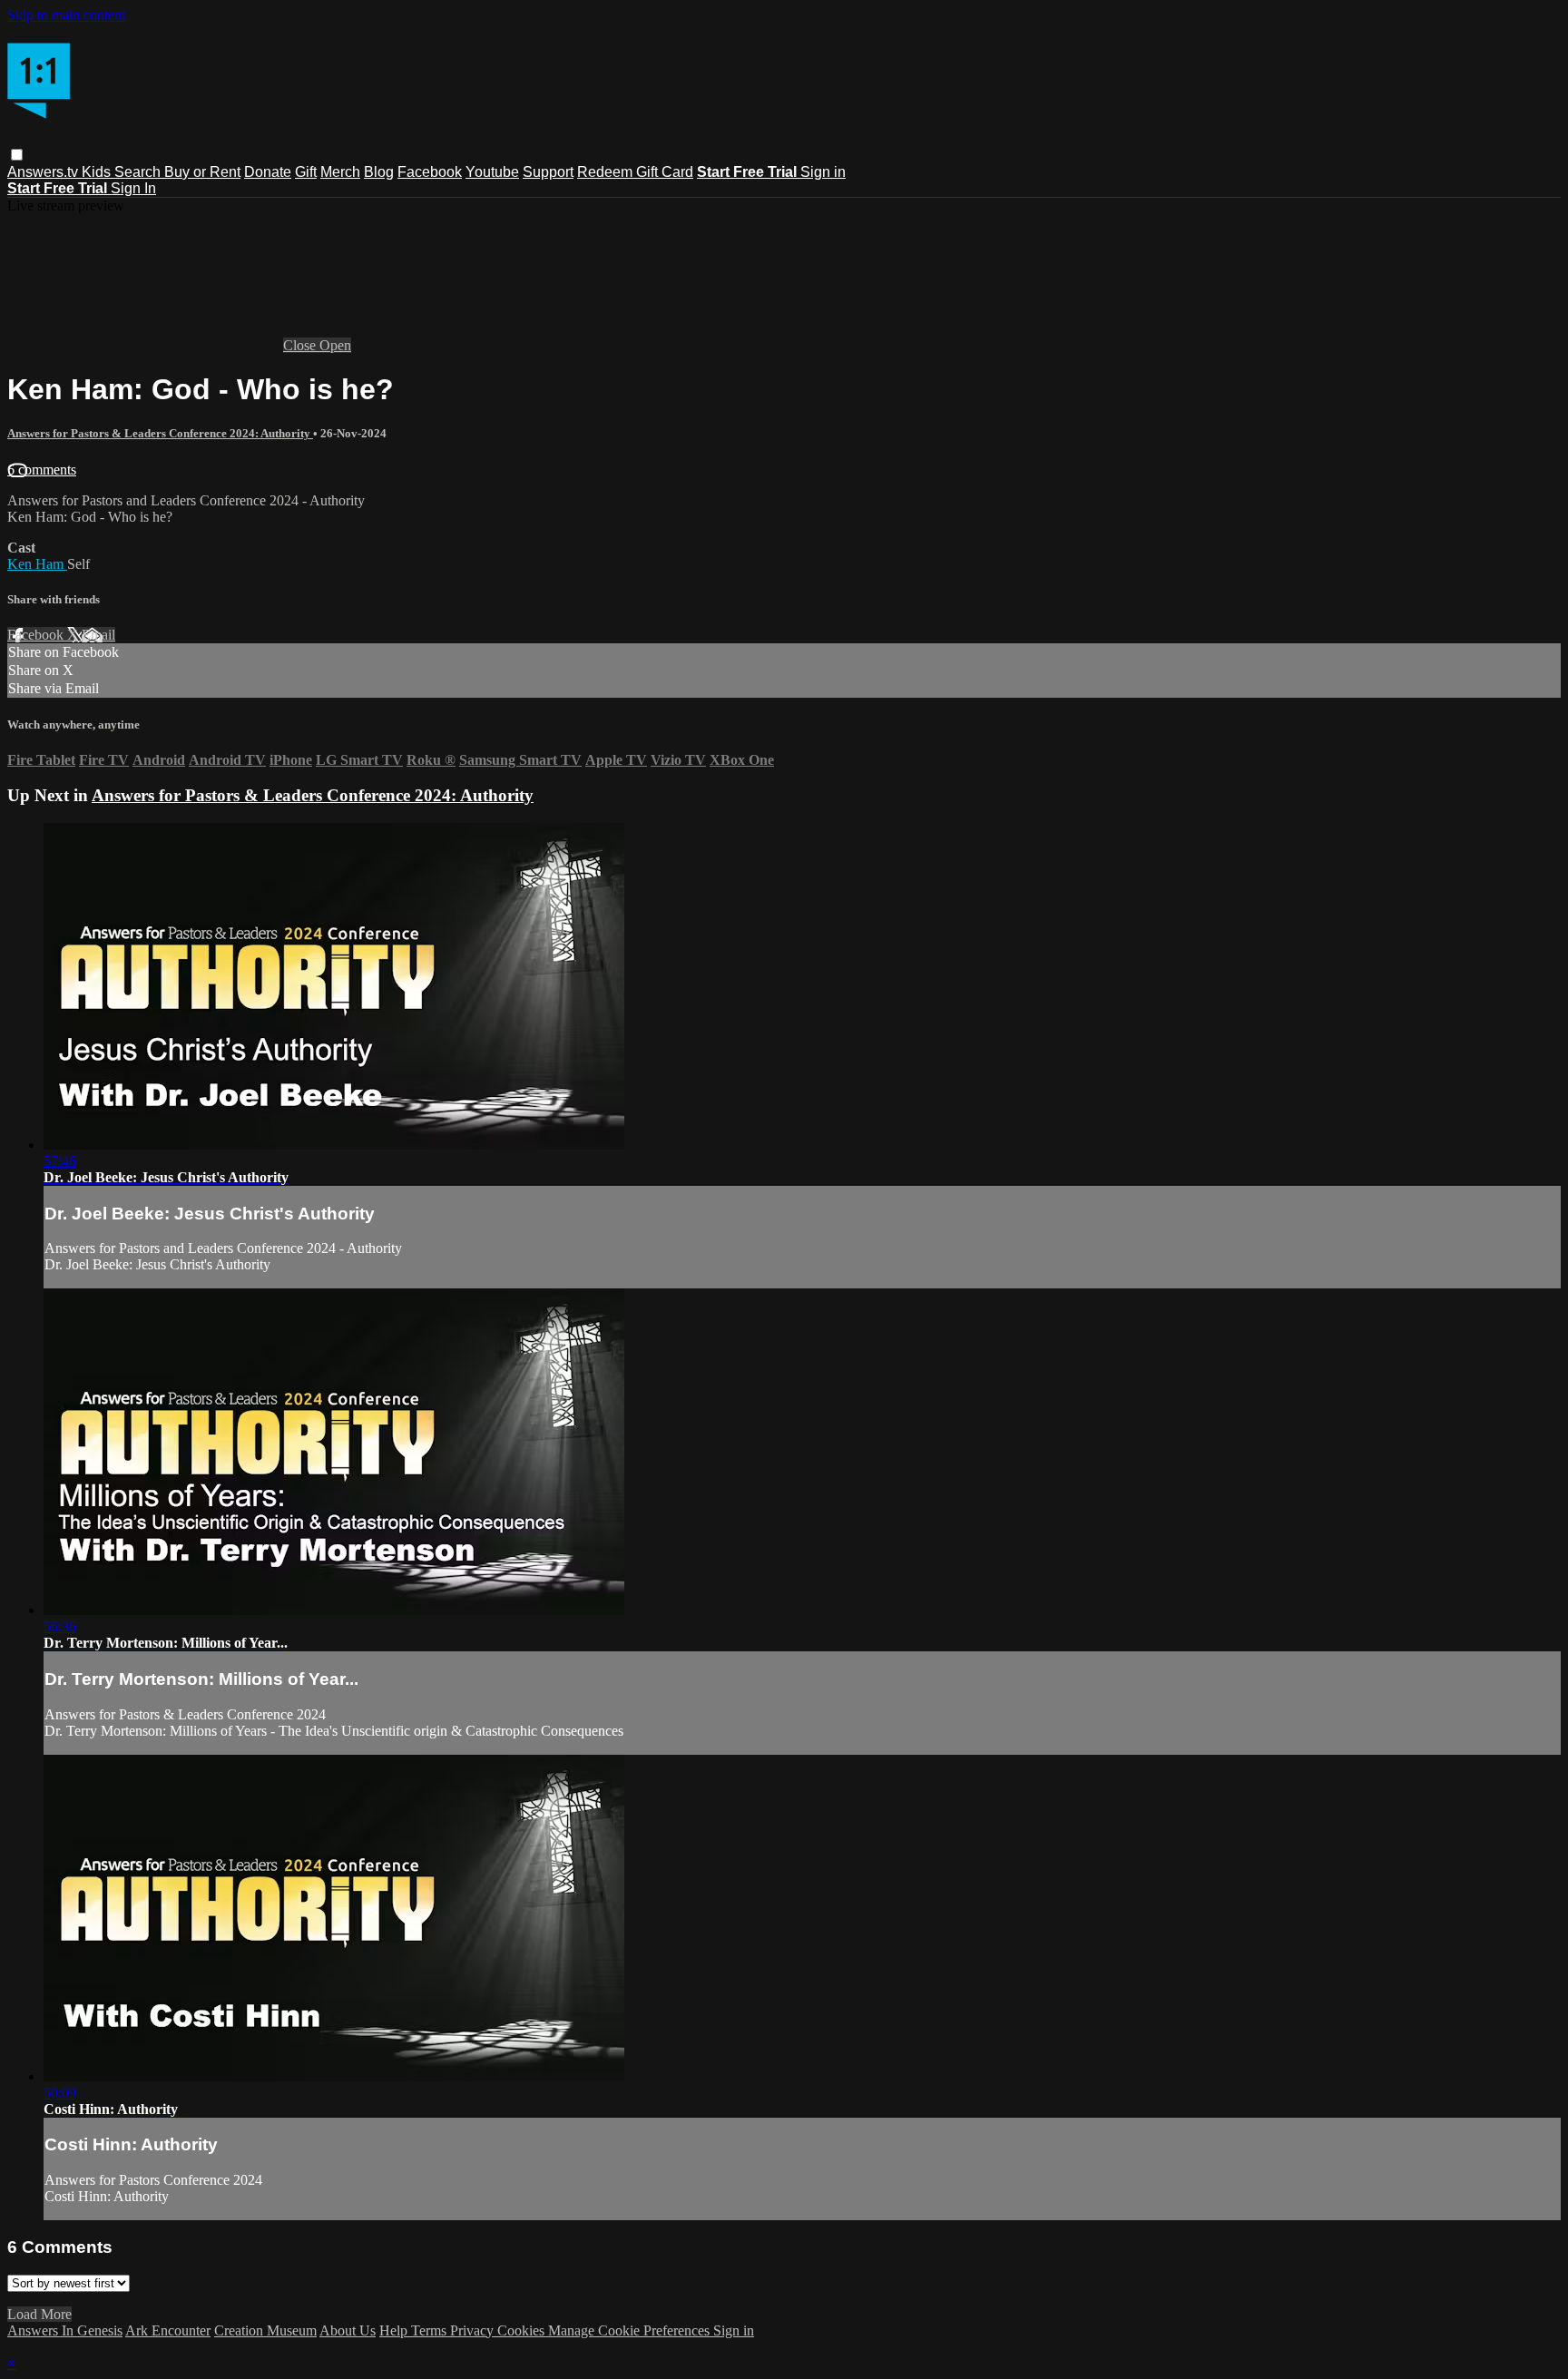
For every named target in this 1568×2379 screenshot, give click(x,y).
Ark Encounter (168, 2330)
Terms (431, 2330)
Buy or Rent (202, 172)
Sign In (133, 188)
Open (335, 345)
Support (548, 172)
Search (139, 172)
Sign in (823, 172)
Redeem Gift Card (635, 172)
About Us (348, 2330)
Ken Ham (37, 564)
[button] (17, 155)
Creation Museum (265, 2330)
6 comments (42, 470)
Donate (268, 172)
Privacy (474, 2330)
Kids (98, 172)
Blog (379, 172)
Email (98, 635)
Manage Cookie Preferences (631, 2330)
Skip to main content (66, 15)
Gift (306, 172)
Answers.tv (44, 172)
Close (301, 345)
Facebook (430, 172)
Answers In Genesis (65, 2330)
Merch (340, 172)
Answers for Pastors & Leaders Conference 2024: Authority (160, 433)
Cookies (523, 2330)
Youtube (492, 172)
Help (395, 2330)
